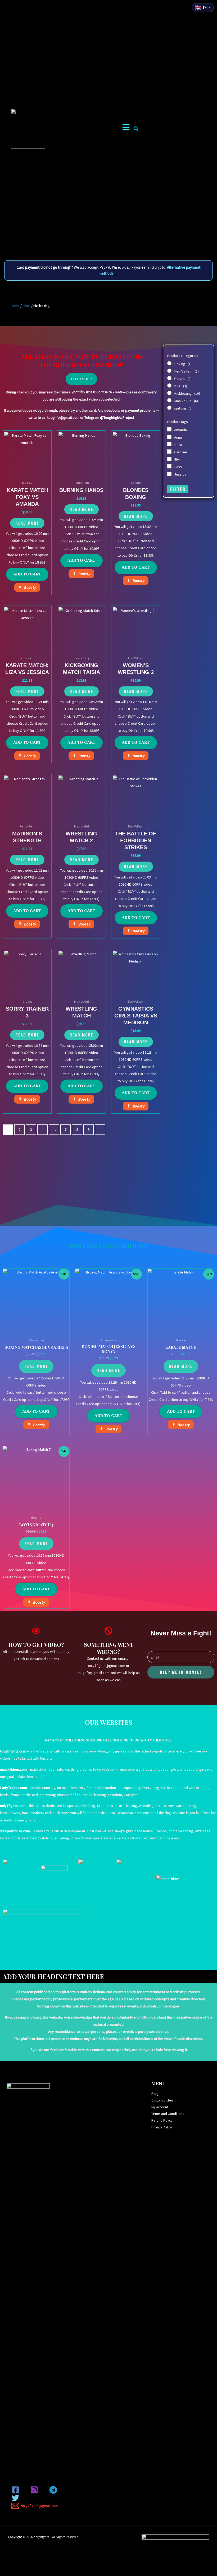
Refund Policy (162, 2120)
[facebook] (16, 2490)
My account (160, 2107)
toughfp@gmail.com (63, 417)
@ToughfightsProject (117, 417)
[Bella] (169, 444)
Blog (155, 2094)
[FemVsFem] (169, 371)
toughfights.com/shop (82, 365)
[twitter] (16, 2498)
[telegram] (54, 2490)
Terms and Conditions (168, 2114)
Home (15, 306)
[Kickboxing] (169, 393)
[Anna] (169, 437)
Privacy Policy (162, 2127)
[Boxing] (169, 363)
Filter (178, 489)
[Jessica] (169, 474)
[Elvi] (169, 459)
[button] (136, 129)
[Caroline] (169, 452)
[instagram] (35, 2490)
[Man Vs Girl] (169, 400)
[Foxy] (169, 466)
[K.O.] (169, 385)
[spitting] (169, 408)
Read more (27, 523)
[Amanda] (169, 429)
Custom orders (162, 2100)
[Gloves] (169, 378)
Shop (26, 306)
